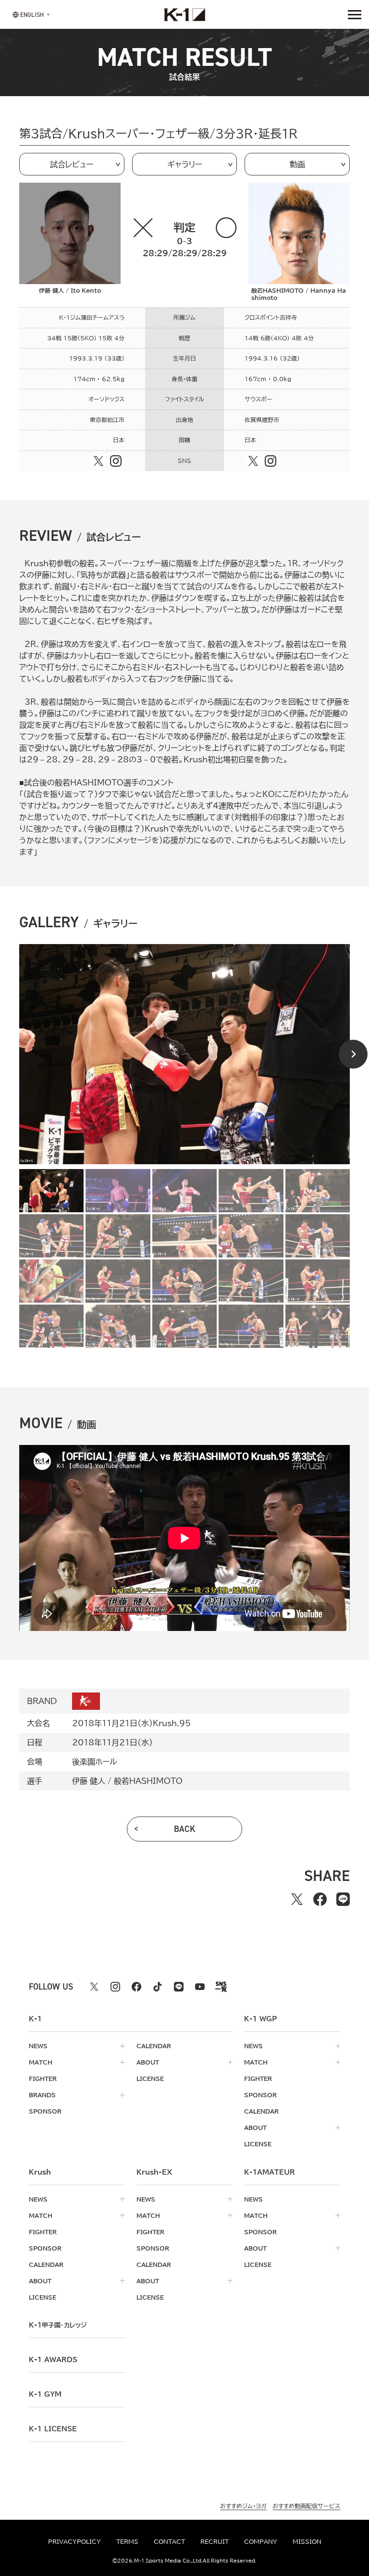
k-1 (58, 2325)
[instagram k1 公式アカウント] (115, 1987)
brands (42, 2095)
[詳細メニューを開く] (355, 14)
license (150, 2078)
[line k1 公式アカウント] (179, 1987)
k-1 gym (45, 2394)
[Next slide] (353, 1054)
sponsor (45, 2111)
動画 (297, 164)
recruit (215, 2541)
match (41, 2062)
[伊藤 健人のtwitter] (98, 461)
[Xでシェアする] (297, 1899)
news (38, 2046)
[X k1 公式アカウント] (94, 1987)
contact (169, 2541)
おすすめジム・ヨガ (243, 2506)
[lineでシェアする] (343, 1899)
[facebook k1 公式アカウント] (136, 1987)
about (148, 2062)
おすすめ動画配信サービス (306, 2506)
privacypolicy (74, 2541)
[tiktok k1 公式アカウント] (158, 1987)
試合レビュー (72, 164)
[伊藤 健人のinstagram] (116, 461)
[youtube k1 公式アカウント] (200, 1987)
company (261, 2541)
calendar (154, 2046)
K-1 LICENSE (53, 2429)
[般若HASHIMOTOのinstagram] (271, 461)
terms (127, 2541)
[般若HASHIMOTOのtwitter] (253, 461)
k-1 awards (53, 2360)
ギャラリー (185, 164)
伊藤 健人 (89, 1781)
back (185, 1829)
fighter (43, 2078)
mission (307, 2541)
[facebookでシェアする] (320, 1899)
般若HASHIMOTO (148, 1781)
